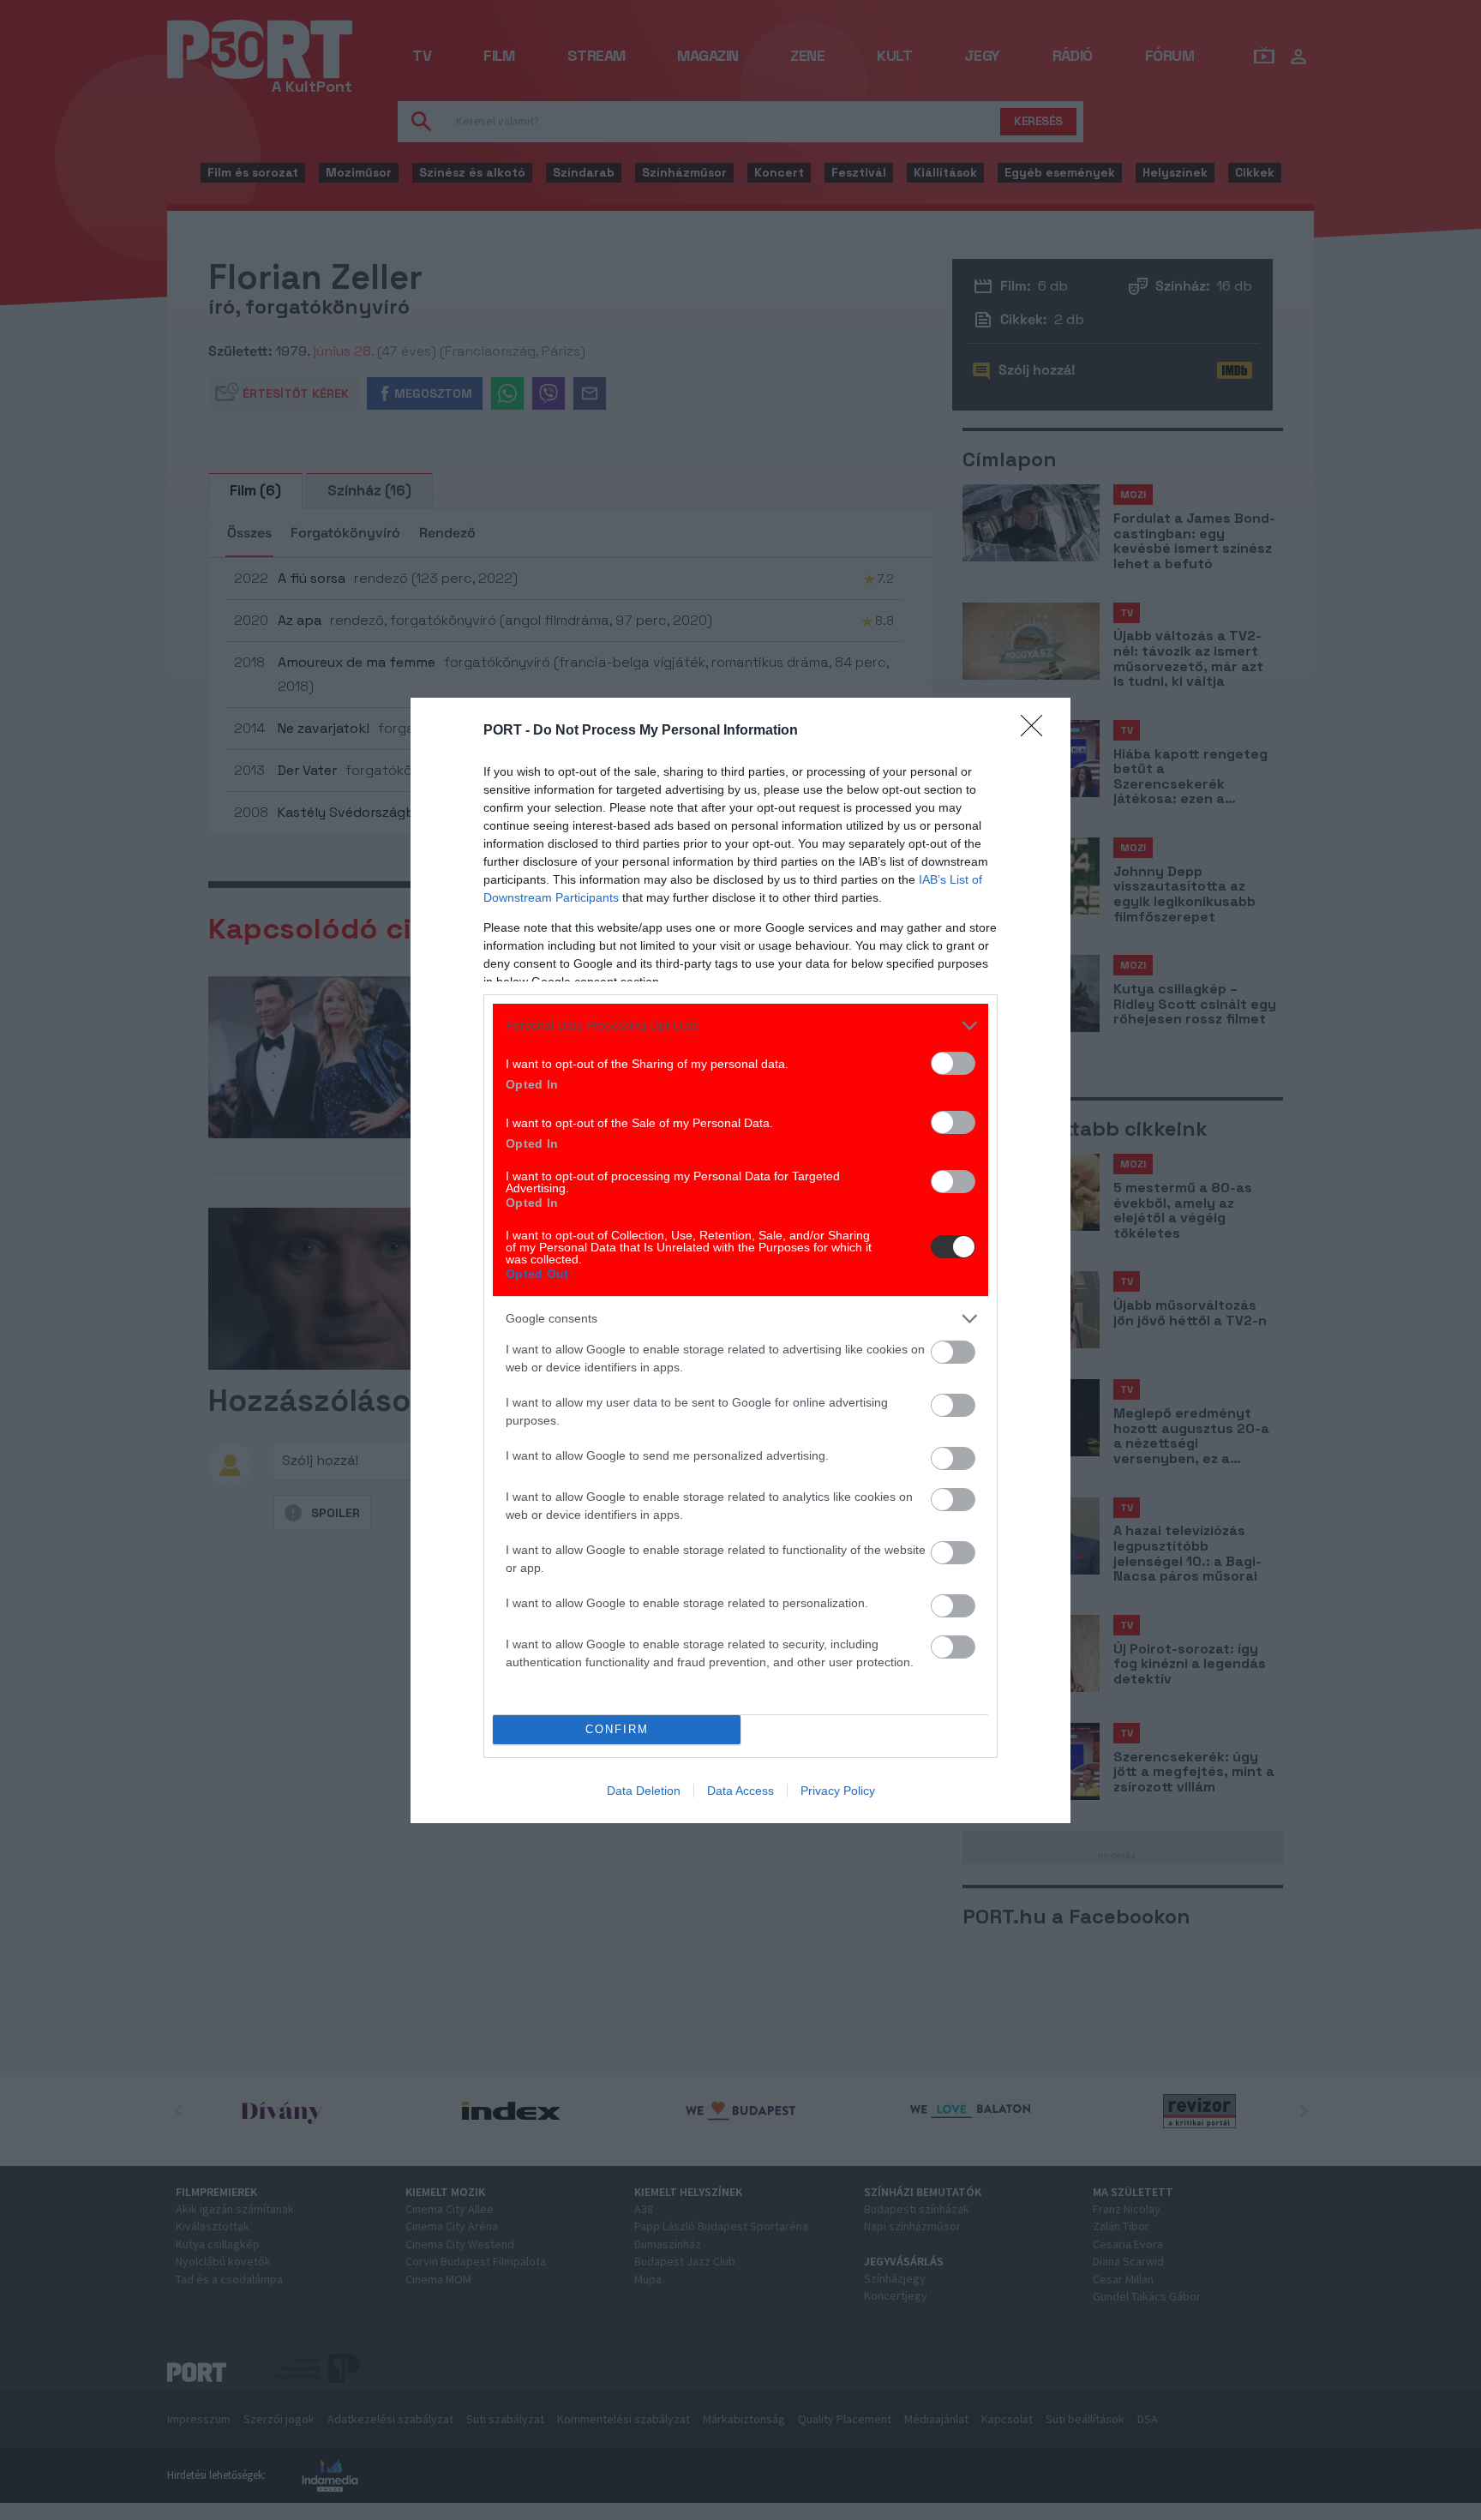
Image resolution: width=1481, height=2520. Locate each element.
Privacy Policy (838, 1791)
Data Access (740, 1791)
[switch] (953, 1063)
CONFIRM (617, 1729)
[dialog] (740, 1260)
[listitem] (740, 1026)
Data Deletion (644, 1791)
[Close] (1037, 731)
